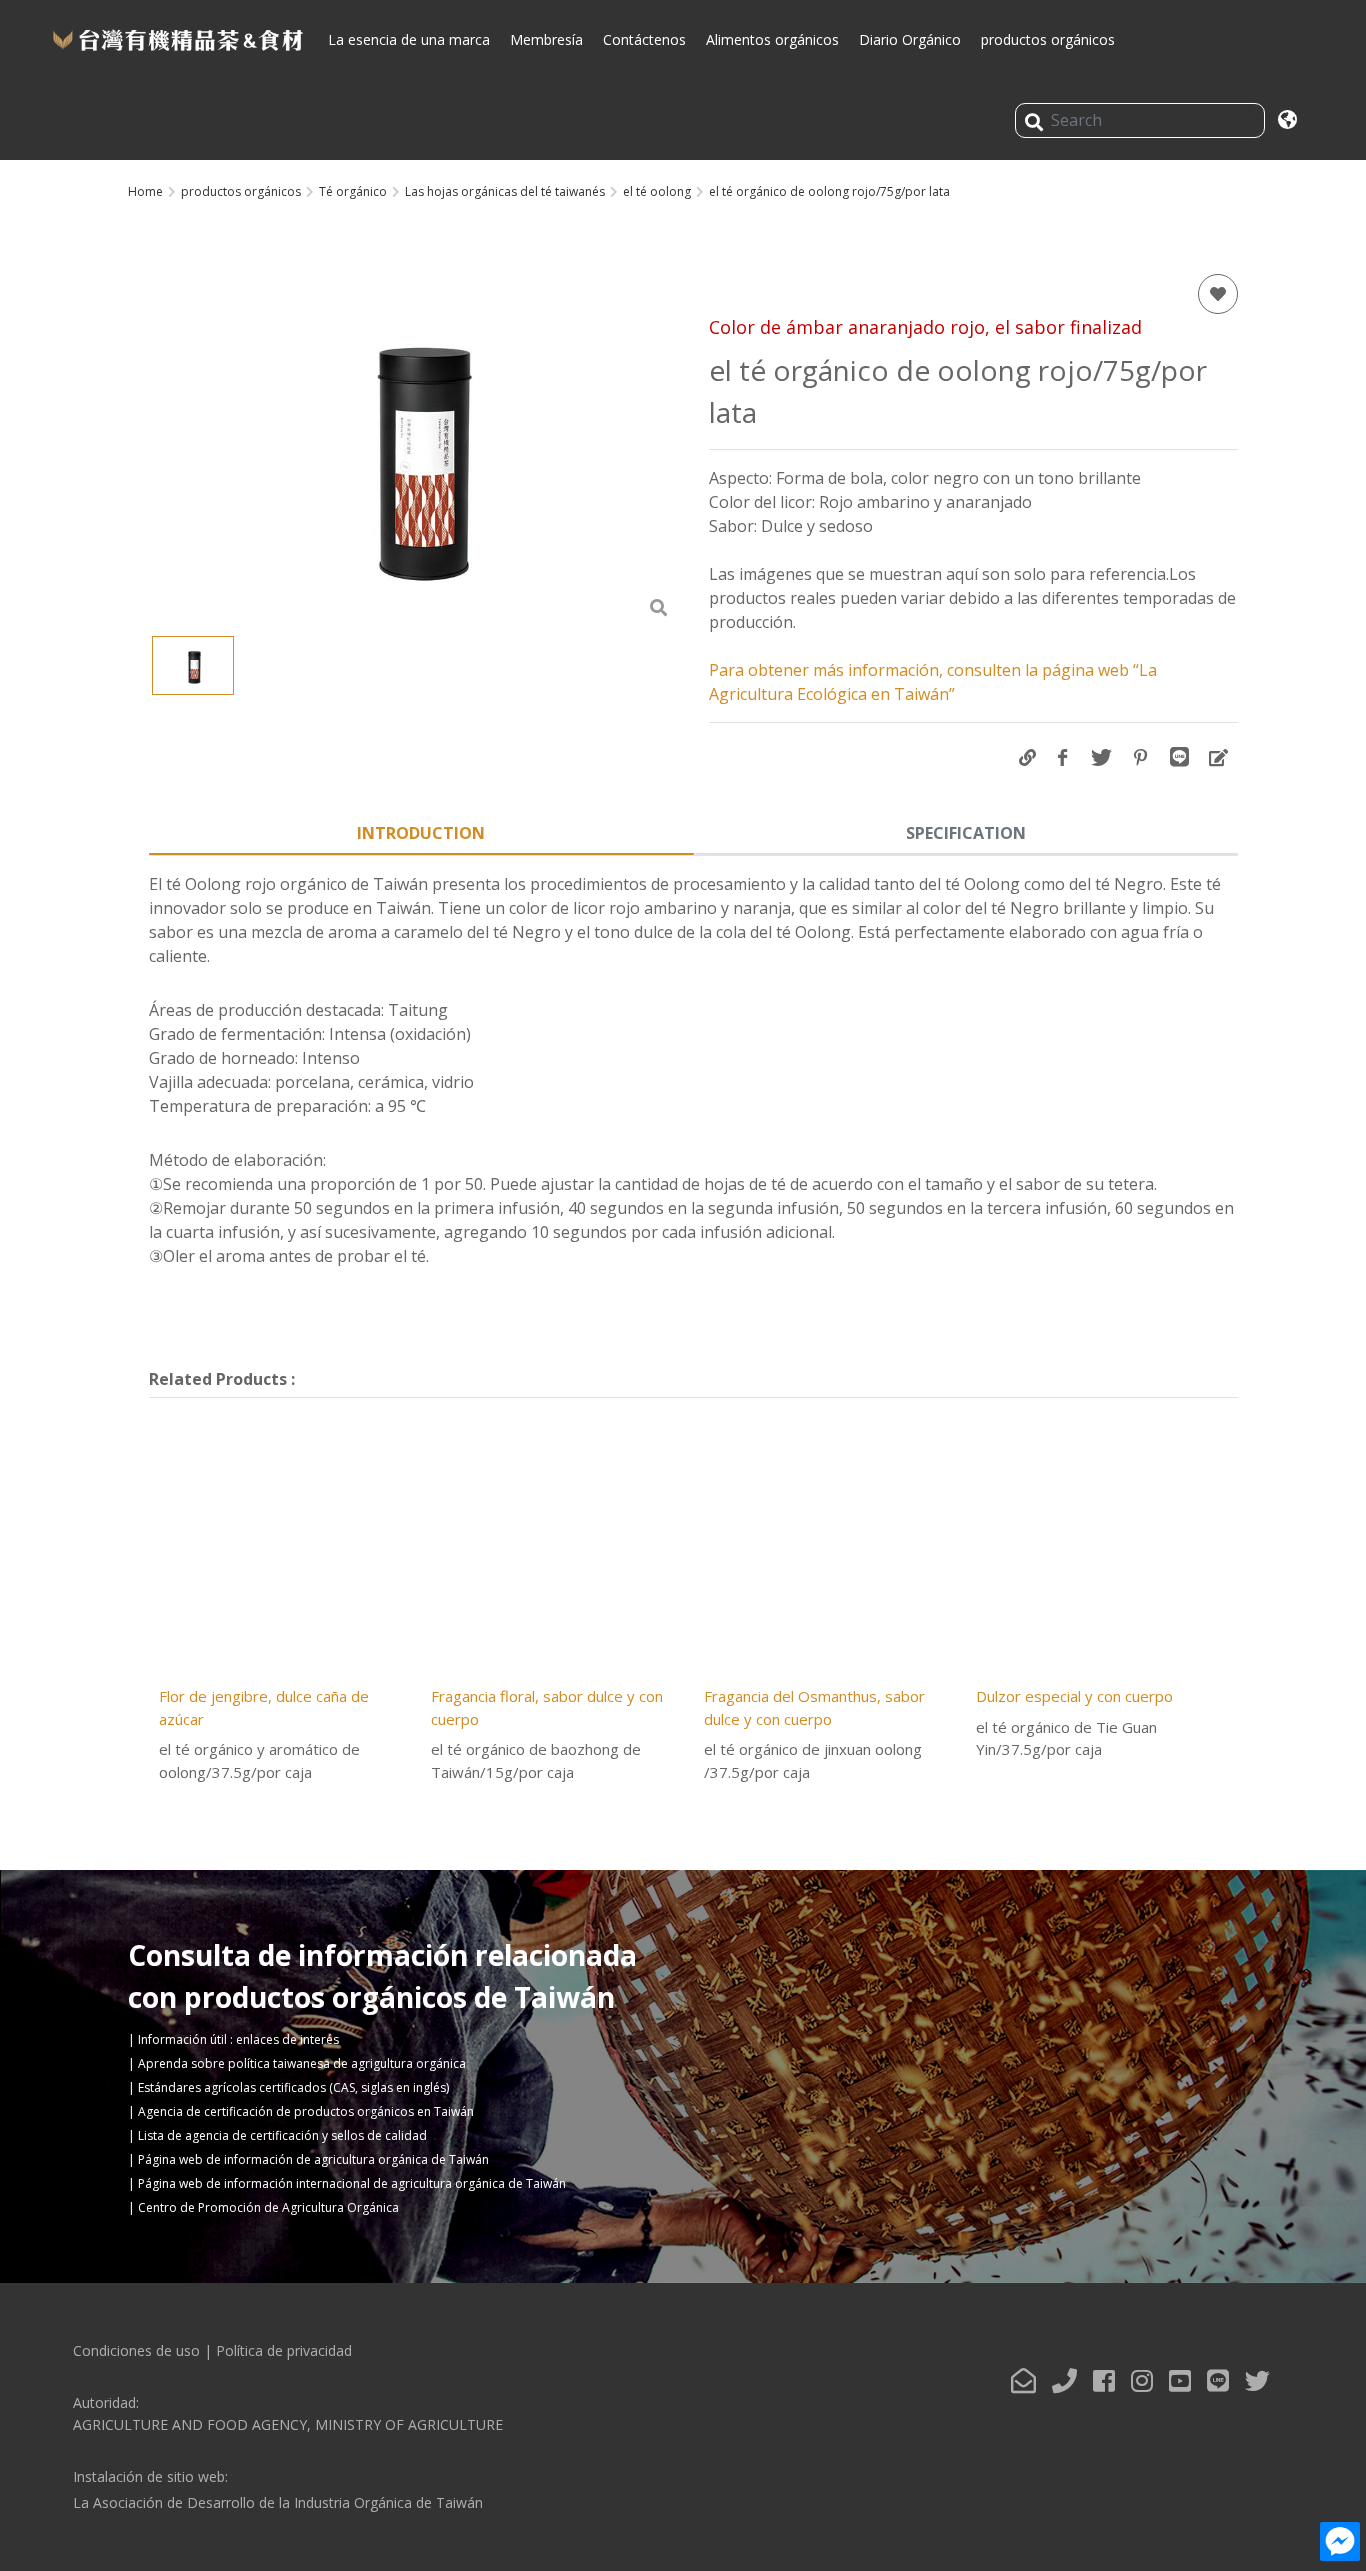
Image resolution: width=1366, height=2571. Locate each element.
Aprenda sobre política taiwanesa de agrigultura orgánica (302, 2063)
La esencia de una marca (409, 39)
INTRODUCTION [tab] (421, 833)
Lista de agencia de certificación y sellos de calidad (282, 2135)
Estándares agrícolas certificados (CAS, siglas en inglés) (293, 2087)
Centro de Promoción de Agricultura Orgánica (268, 2207)
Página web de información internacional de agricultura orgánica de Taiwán (352, 2183)
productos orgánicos (1048, 39)
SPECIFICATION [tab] (966, 833)
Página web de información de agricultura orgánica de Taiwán (313, 2159)
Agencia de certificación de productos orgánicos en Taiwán (306, 2111)
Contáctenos (644, 39)
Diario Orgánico (910, 39)
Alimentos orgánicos (772, 39)
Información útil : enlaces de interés (238, 2039)
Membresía (546, 39)
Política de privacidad (284, 2350)
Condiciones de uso (136, 2350)
